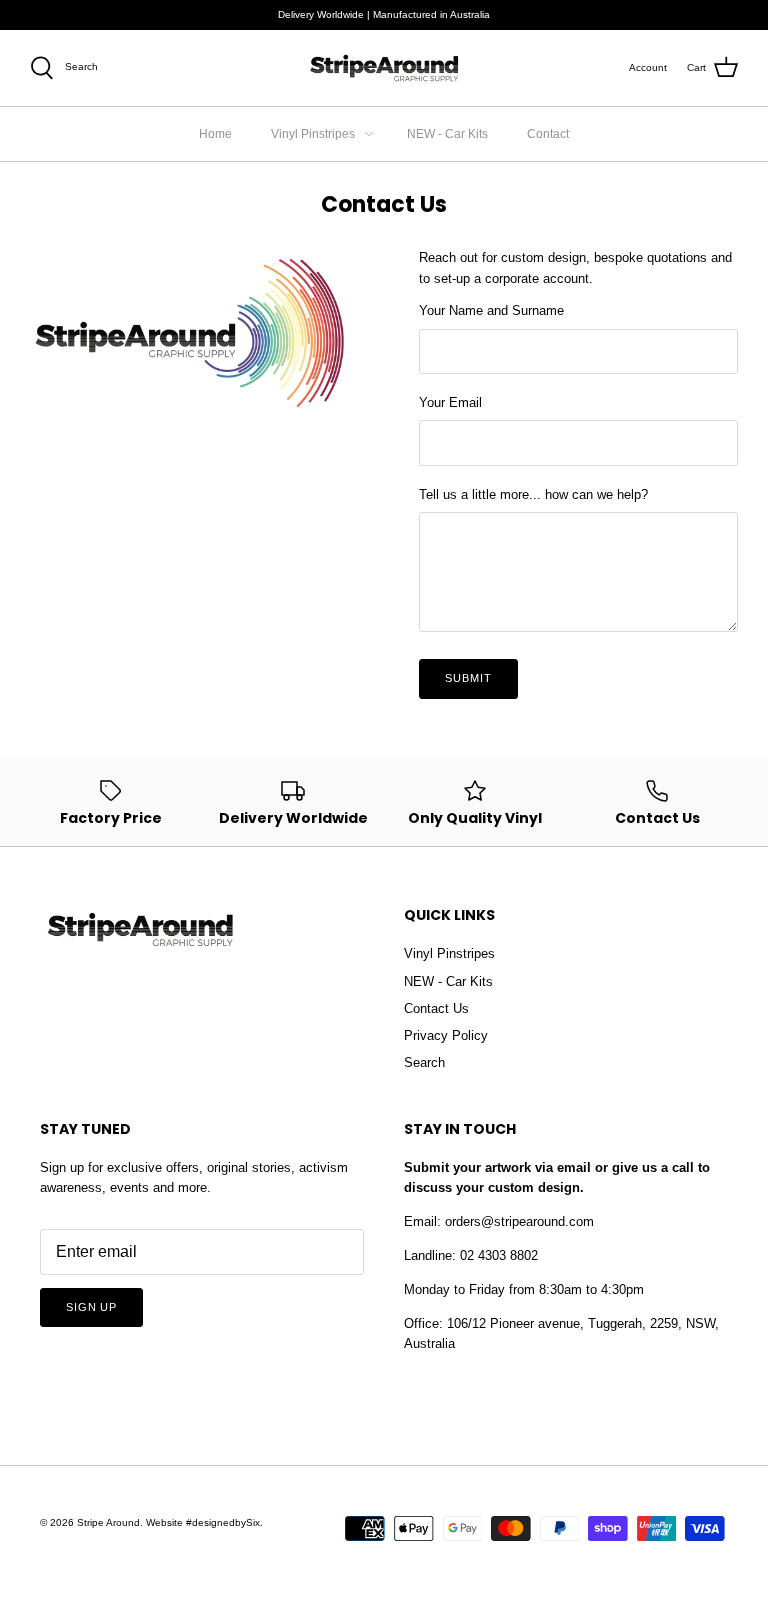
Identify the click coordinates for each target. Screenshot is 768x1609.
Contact (548, 134)
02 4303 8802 (499, 1255)
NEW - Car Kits (447, 134)
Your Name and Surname (491, 310)
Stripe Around (108, 1522)
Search (424, 1062)
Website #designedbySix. (204, 1522)
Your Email (450, 402)
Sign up (91, 1307)
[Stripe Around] (384, 68)
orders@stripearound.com (519, 1221)
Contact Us (436, 1008)
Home (215, 134)
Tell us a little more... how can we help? (533, 494)
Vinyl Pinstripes (313, 134)
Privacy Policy (446, 1035)
